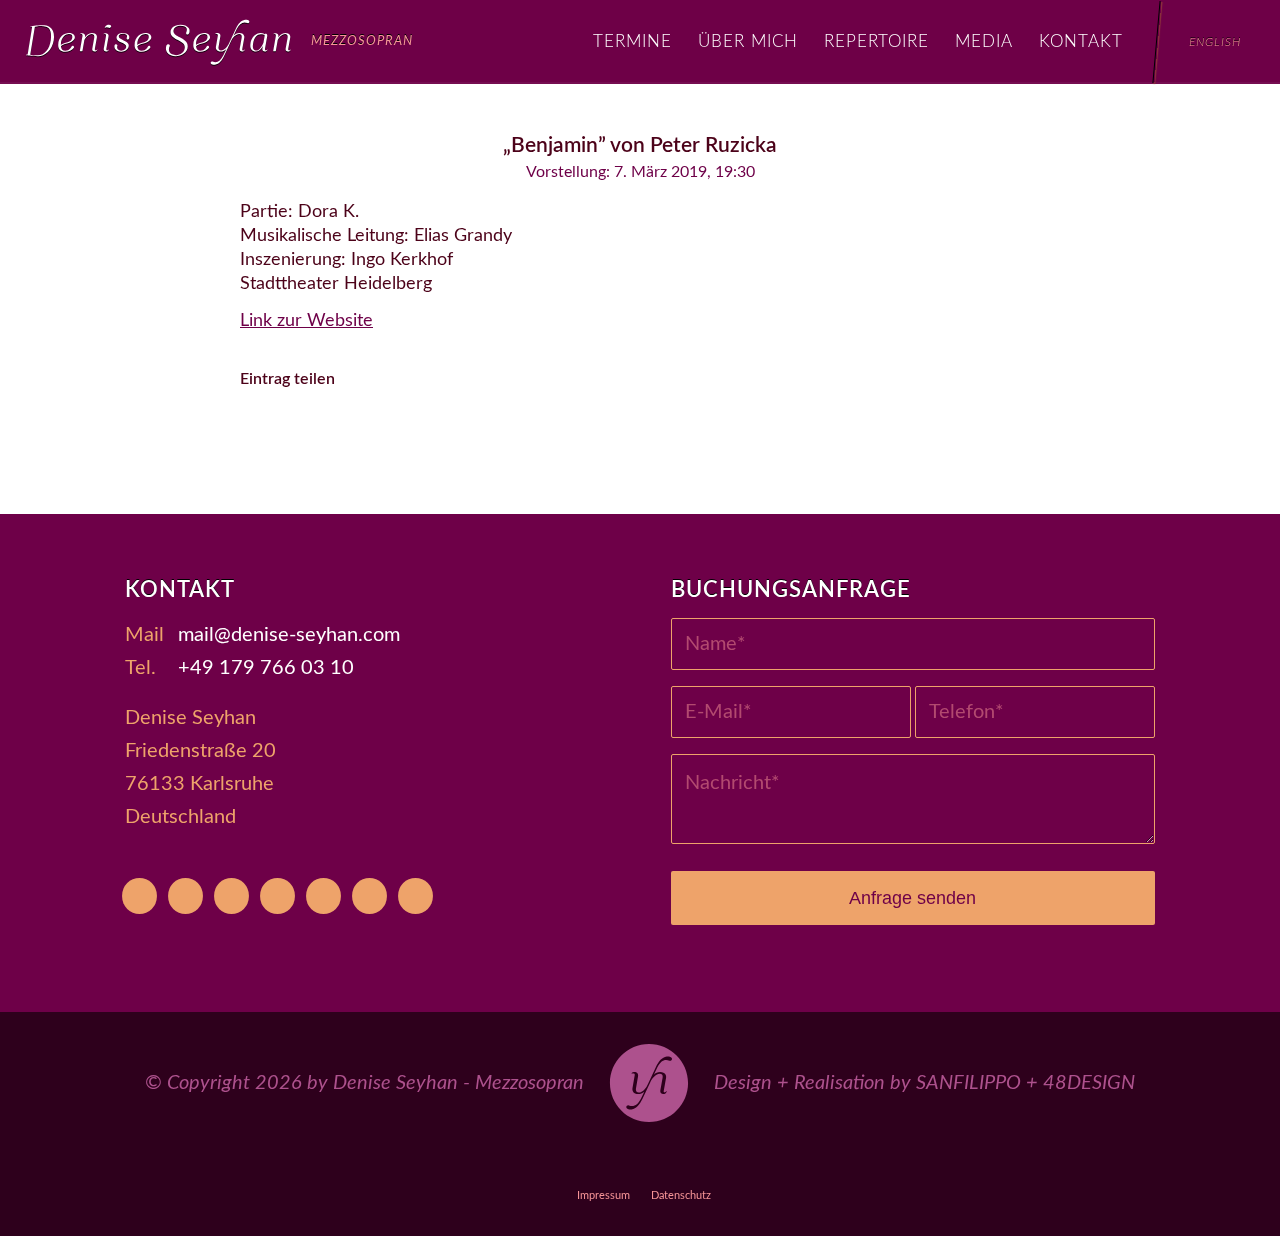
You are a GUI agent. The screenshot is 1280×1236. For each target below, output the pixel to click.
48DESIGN (1089, 1083)
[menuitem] (632, 42)
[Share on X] (322, 436)
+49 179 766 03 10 (266, 668)
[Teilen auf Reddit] (542, 436)
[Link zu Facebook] (594, 1159)
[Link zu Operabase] (548, 1159)
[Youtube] (139, 896)
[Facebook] (231, 896)
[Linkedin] (415, 896)
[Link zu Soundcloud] (686, 1159)
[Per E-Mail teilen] (597, 436)
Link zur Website (306, 321)
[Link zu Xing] (732, 1159)
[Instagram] (277, 896)
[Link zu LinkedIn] (778, 1159)
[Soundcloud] (323, 896)
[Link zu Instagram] (640, 1159)
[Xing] (369, 896)
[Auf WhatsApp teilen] (377, 436)
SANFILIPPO (968, 1083)
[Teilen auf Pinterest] (432, 436)
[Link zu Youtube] (502, 1159)
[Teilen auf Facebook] (267, 436)
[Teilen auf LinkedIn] (487, 436)
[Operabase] (185, 896)
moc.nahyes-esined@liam (289, 635)
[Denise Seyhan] (219, 42)
